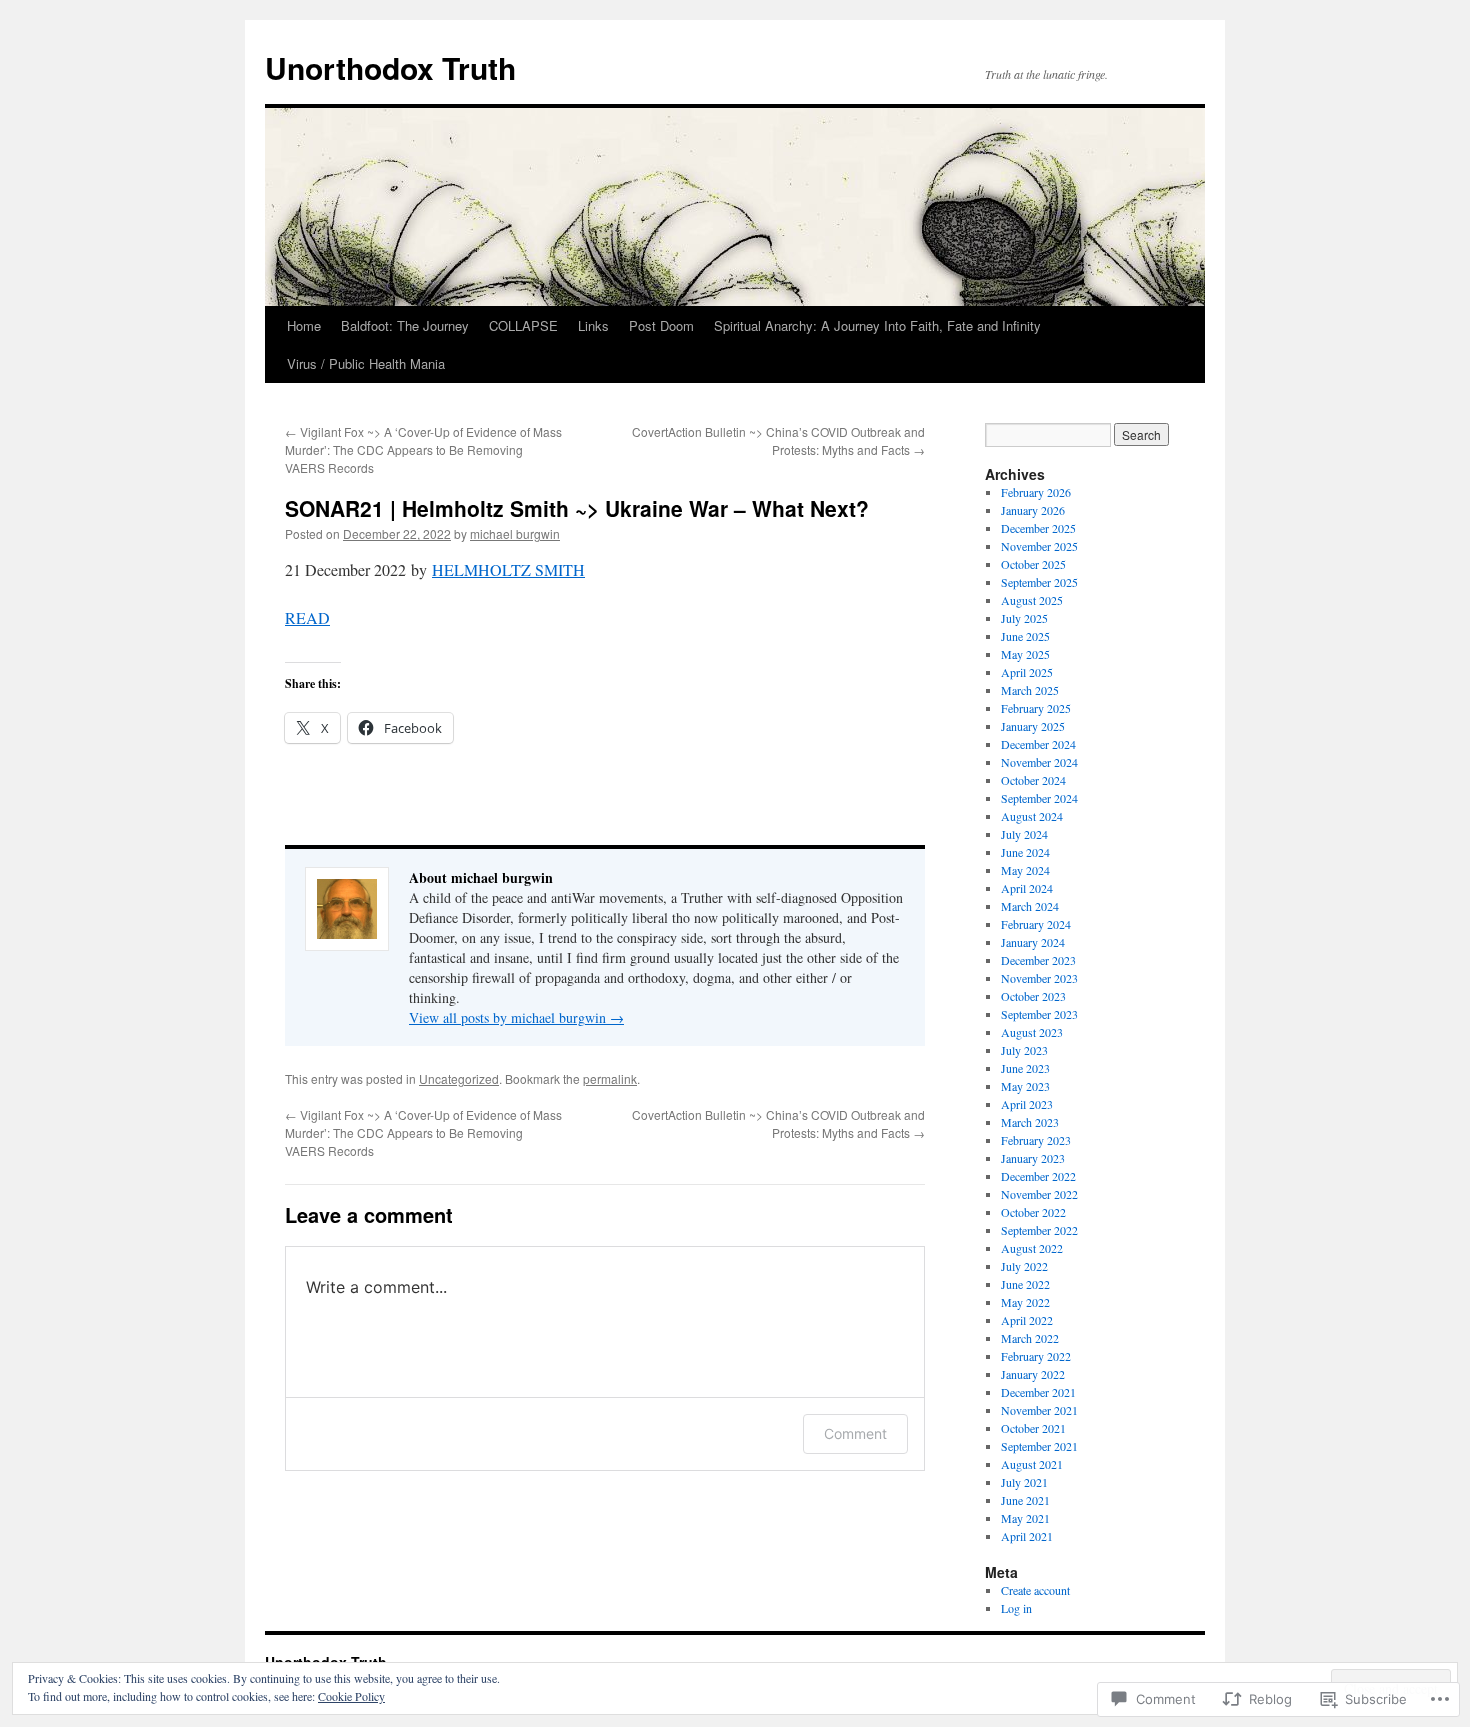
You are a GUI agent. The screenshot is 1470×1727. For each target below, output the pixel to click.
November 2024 (1039, 762)
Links (593, 325)
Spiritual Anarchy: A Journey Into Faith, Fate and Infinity (877, 325)
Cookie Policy (351, 1696)
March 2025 (1030, 690)
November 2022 (1039, 1194)
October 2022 (1033, 1212)
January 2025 (1033, 726)
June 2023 (1025, 1068)
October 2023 (1033, 996)
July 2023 (1024, 1050)
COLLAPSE (523, 325)
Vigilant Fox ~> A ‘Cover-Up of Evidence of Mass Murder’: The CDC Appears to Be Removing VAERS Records (423, 449)
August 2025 (1032, 600)
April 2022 (1027, 1320)
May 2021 (1025, 1518)
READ (307, 617)
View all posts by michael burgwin (516, 1017)
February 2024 (1036, 924)
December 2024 (1038, 744)
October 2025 (1033, 564)
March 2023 (1030, 1122)
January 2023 (1033, 1158)
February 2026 (1036, 492)
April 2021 (1027, 1536)
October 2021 (1033, 1428)
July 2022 (1024, 1266)
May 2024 (1025, 870)
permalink (610, 1078)
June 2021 (1025, 1500)
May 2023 (1025, 1086)
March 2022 (1030, 1338)
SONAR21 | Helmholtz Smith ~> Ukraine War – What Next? (577, 508)
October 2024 (1033, 780)
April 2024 (1027, 888)
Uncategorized (459, 1078)
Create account (1035, 1590)
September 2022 (1039, 1230)
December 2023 (1038, 960)
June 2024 (1025, 852)
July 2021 (1024, 1482)
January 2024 (1033, 942)
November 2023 (1039, 978)
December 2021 (1038, 1392)
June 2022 (1025, 1284)
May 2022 (1025, 1302)
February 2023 (1036, 1140)
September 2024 (1039, 798)
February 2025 (1036, 708)
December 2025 (1038, 528)
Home (304, 325)
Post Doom (661, 325)
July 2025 (1024, 618)
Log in (1016, 1608)
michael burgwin (515, 533)
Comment (855, 1433)
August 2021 (1032, 1464)
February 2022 (1036, 1356)
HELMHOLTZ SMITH (508, 569)
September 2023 (1039, 1014)
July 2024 (1024, 834)
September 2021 (1039, 1446)
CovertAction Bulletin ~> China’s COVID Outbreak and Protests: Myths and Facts (778, 440)
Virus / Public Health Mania (366, 363)
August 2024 (1032, 816)
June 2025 (1025, 636)
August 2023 (1032, 1032)
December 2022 (1038, 1176)
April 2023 (1027, 1104)
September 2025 (1039, 582)
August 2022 (1032, 1248)
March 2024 (1030, 906)
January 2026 (1033, 510)
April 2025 (1027, 672)
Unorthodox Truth (390, 67)
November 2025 (1039, 546)
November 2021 (1039, 1410)
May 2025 (1025, 654)
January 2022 (1033, 1374)
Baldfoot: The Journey (405, 325)
